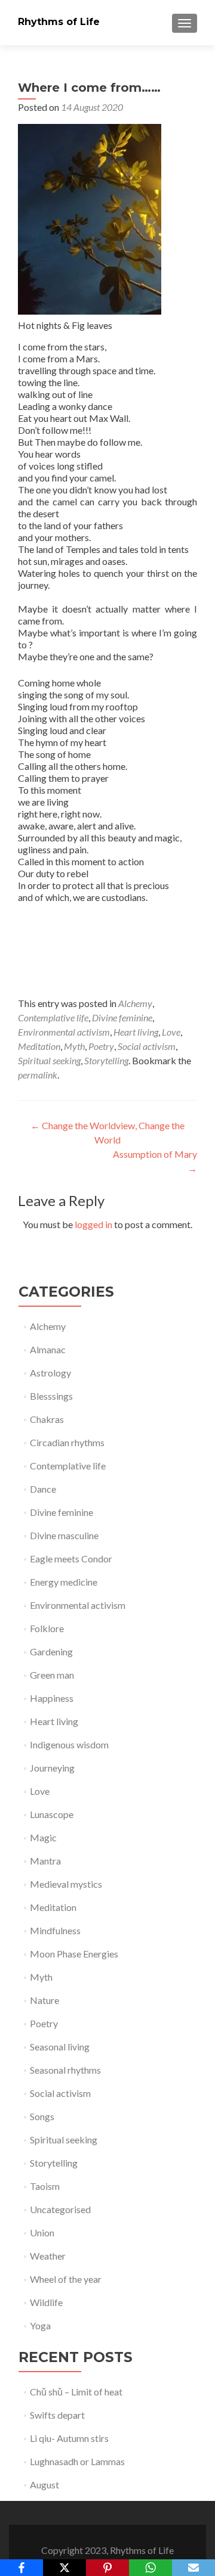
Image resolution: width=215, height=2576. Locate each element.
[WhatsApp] (150, 2568)
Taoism (45, 2186)
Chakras (47, 1419)
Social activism (147, 1046)
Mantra (45, 1861)
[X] (64, 2568)
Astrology (50, 1373)
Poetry (101, 1046)
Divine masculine (64, 1535)
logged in (93, 1224)
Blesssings (51, 1396)
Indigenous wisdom (69, 1744)
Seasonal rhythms (65, 2070)
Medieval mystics (66, 1884)
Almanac (48, 1349)
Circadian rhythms (67, 1442)
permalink (38, 1075)
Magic (43, 1837)
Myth (74, 1046)
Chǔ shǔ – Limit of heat (76, 2392)
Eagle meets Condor (71, 1559)
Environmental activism (64, 1032)
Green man (52, 1675)
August (44, 2485)
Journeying (52, 1768)
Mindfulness (55, 1930)
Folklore (47, 1628)
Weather (48, 2256)
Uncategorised (60, 2209)
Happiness (52, 1698)
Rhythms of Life (59, 22)
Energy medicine (64, 1582)
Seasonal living (60, 2047)
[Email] (193, 2568)
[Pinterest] (107, 2568)
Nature (44, 2000)
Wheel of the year (66, 2279)
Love (171, 1032)
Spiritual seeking (49, 1060)
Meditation (39, 1046)
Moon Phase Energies (74, 1954)
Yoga (40, 2325)
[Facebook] (21, 2568)
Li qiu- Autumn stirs (69, 2438)
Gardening (51, 1651)
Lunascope (52, 1814)
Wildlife (46, 2302)
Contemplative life (53, 1017)
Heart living (136, 1032)
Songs (42, 2116)
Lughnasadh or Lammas (77, 2461)
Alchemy (135, 1003)
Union (42, 2232)
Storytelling (106, 1060)
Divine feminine (122, 1017)
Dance (43, 1489)
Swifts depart (57, 2415)
